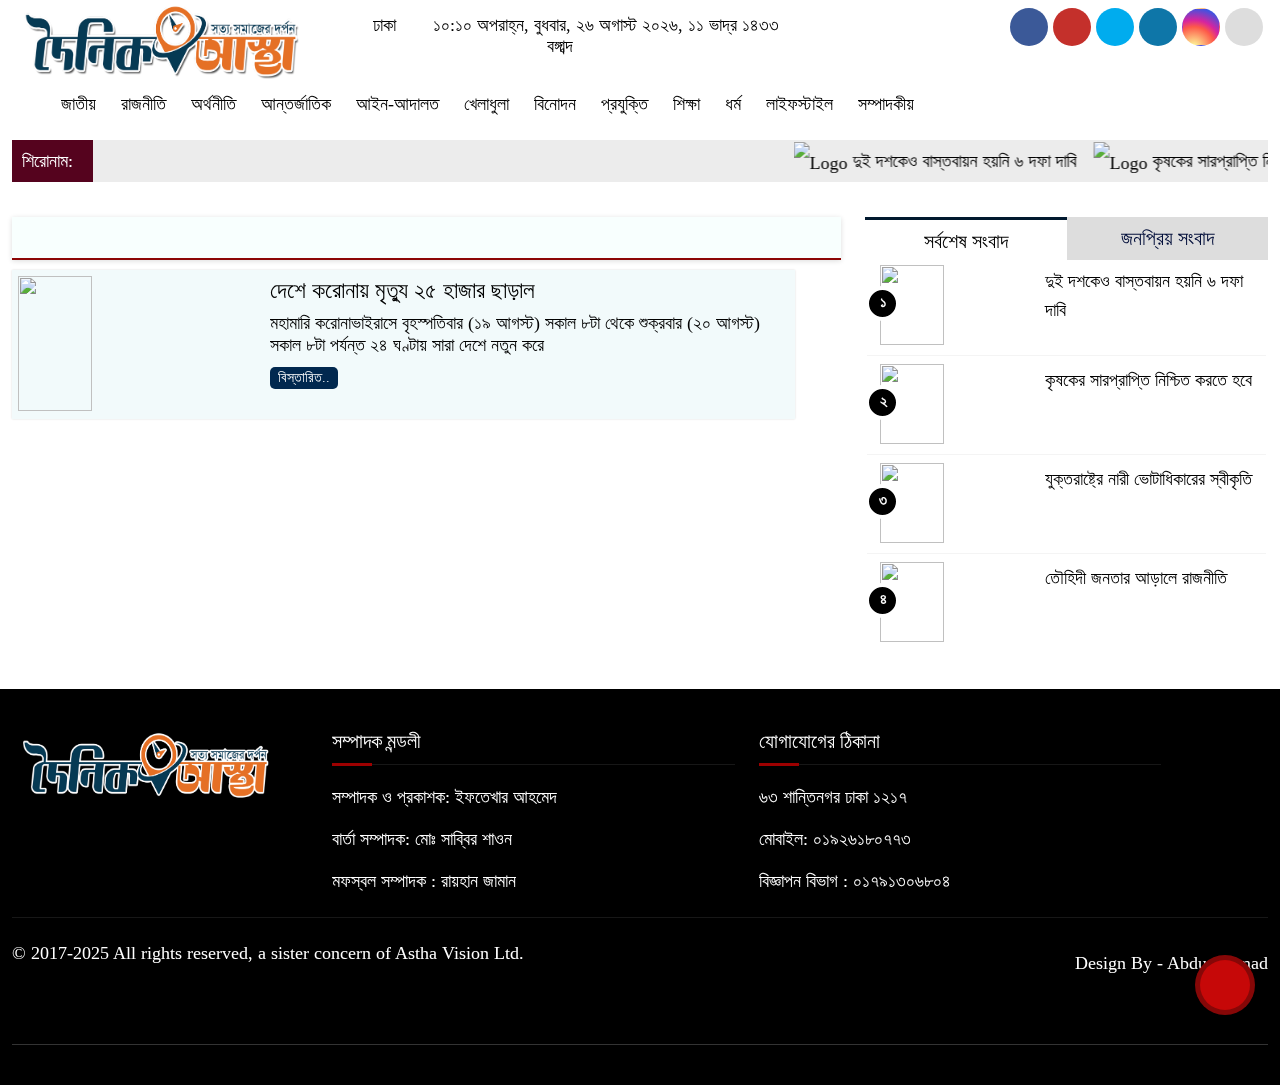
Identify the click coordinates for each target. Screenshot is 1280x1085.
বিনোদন (555, 104)
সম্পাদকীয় (886, 104)
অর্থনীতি (213, 104)
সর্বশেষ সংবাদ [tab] (966, 241)
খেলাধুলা (486, 104)
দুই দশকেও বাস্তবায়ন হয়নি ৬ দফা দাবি (950, 161)
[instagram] (1115, 27)
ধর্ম (733, 104)
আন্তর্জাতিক (296, 104)
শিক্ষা (686, 104)
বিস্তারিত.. (304, 377)
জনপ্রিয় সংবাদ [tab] (1167, 238)
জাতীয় (78, 104)
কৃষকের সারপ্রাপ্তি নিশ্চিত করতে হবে (1148, 380)
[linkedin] (1158, 27)
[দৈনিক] (160, 38)
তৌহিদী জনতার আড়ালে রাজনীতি (1136, 578)
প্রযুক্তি (624, 104)
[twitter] (1072, 27)
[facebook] (1029, 27)
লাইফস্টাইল (799, 104)
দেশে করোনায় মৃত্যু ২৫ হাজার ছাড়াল (402, 290)
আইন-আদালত (397, 104)
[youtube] (1201, 27)
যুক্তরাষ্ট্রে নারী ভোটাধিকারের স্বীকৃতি (1148, 479)
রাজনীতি (143, 104)
